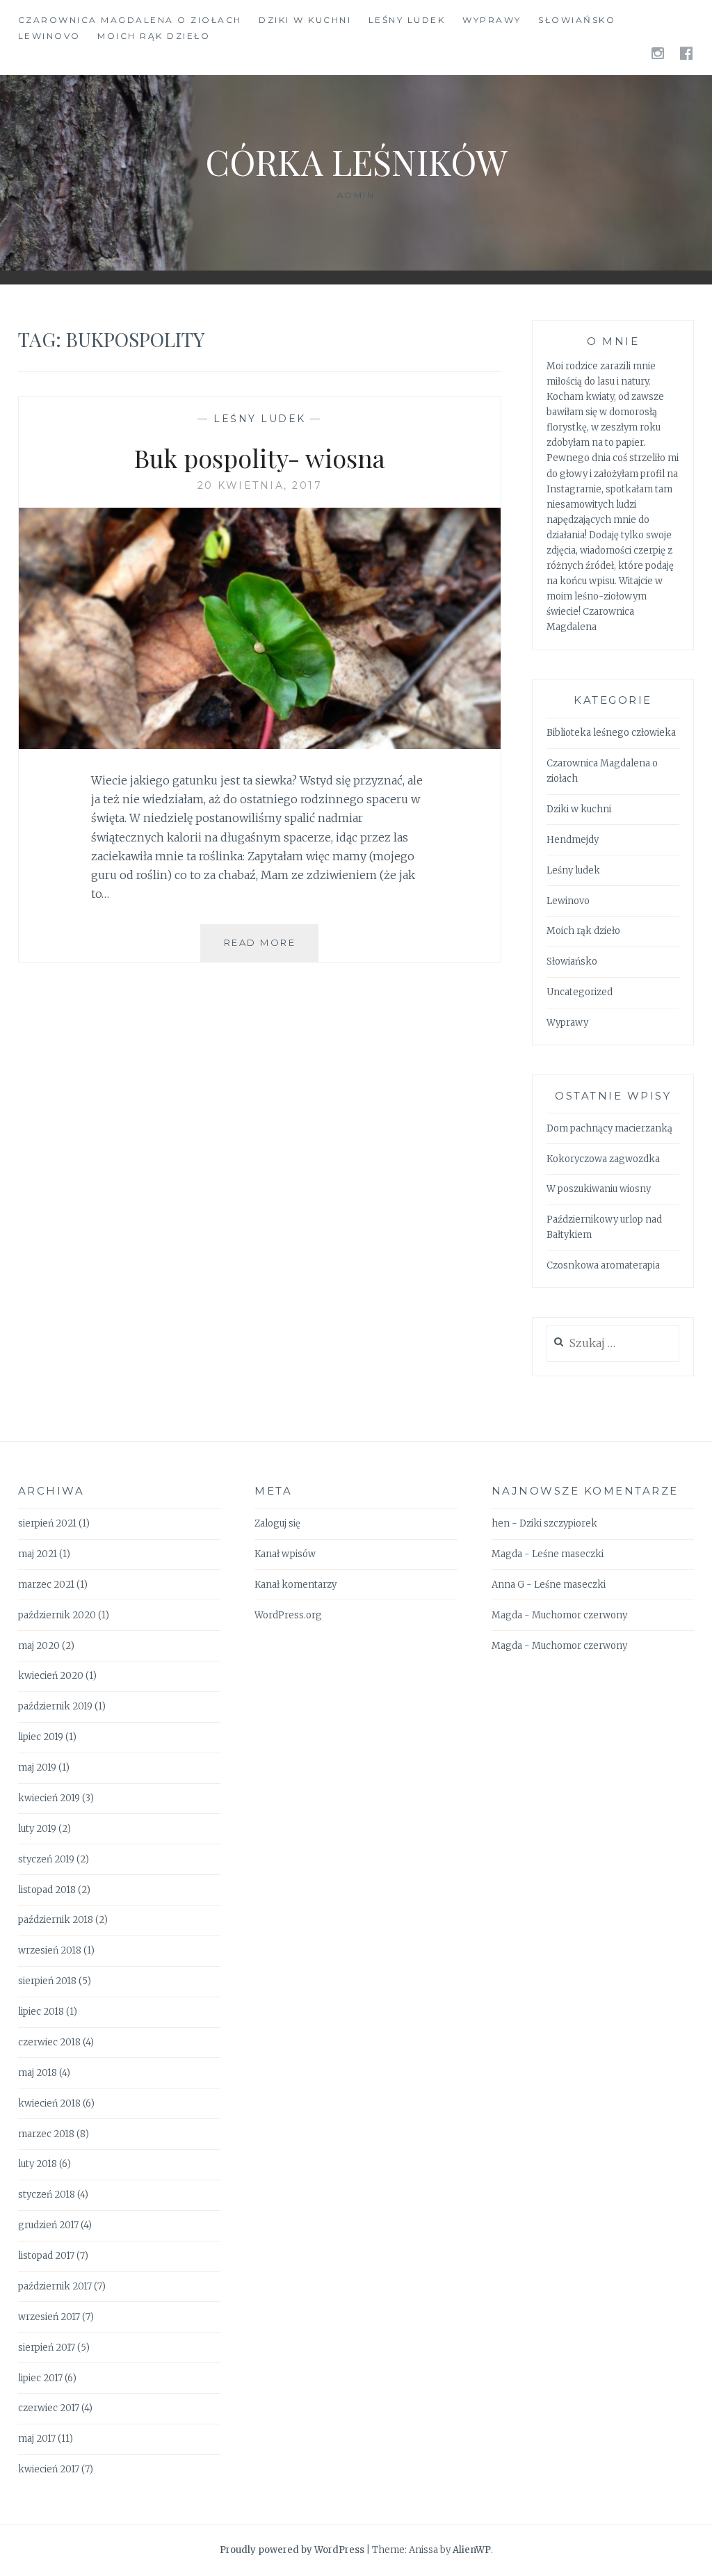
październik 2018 (56, 1920)
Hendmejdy (573, 840)
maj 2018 (38, 2073)
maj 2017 (37, 2439)
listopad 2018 (47, 1890)
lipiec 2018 (41, 2012)
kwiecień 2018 (49, 2103)
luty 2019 (37, 1829)
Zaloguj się (277, 1523)
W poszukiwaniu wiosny (599, 1189)
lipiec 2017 (40, 2378)
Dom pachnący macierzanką (609, 1128)
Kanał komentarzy (296, 1585)
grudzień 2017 (48, 2225)
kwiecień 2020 (51, 1676)
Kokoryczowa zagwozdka (603, 1159)
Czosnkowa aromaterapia (603, 1265)
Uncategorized (580, 992)
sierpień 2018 (47, 1981)
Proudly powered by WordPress (292, 2550)
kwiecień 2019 (49, 1798)
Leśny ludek (407, 20)
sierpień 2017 (47, 2348)
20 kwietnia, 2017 (260, 485)
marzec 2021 (46, 1585)
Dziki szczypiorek (558, 1523)
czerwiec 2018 (49, 2042)
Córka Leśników (356, 162)
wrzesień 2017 (49, 2317)
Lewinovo (49, 36)
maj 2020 (39, 1646)
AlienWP (472, 2550)
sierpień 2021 (47, 1523)
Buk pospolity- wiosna (260, 458)
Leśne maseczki (568, 1554)
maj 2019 (37, 1768)
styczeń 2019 (46, 1859)
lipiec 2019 (41, 1737)
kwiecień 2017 (49, 2469)
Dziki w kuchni (305, 20)
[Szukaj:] (613, 1344)
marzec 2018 (46, 2134)
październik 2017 (55, 2286)
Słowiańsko (577, 20)
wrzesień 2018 (50, 1950)
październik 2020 (57, 1615)
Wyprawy (492, 20)
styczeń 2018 (47, 2195)
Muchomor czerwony (580, 1615)
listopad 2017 (46, 2256)
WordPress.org (288, 1615)
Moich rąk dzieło (154, 36)
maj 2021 (38, 1554)
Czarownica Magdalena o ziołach (130, 20)
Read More (271, 949)
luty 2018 (38, 2164)
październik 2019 (55, 1706)
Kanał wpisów (285, 1554)
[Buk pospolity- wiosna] (260, 745)
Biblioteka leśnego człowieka (611, 733)
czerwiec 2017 (49, 2408)
